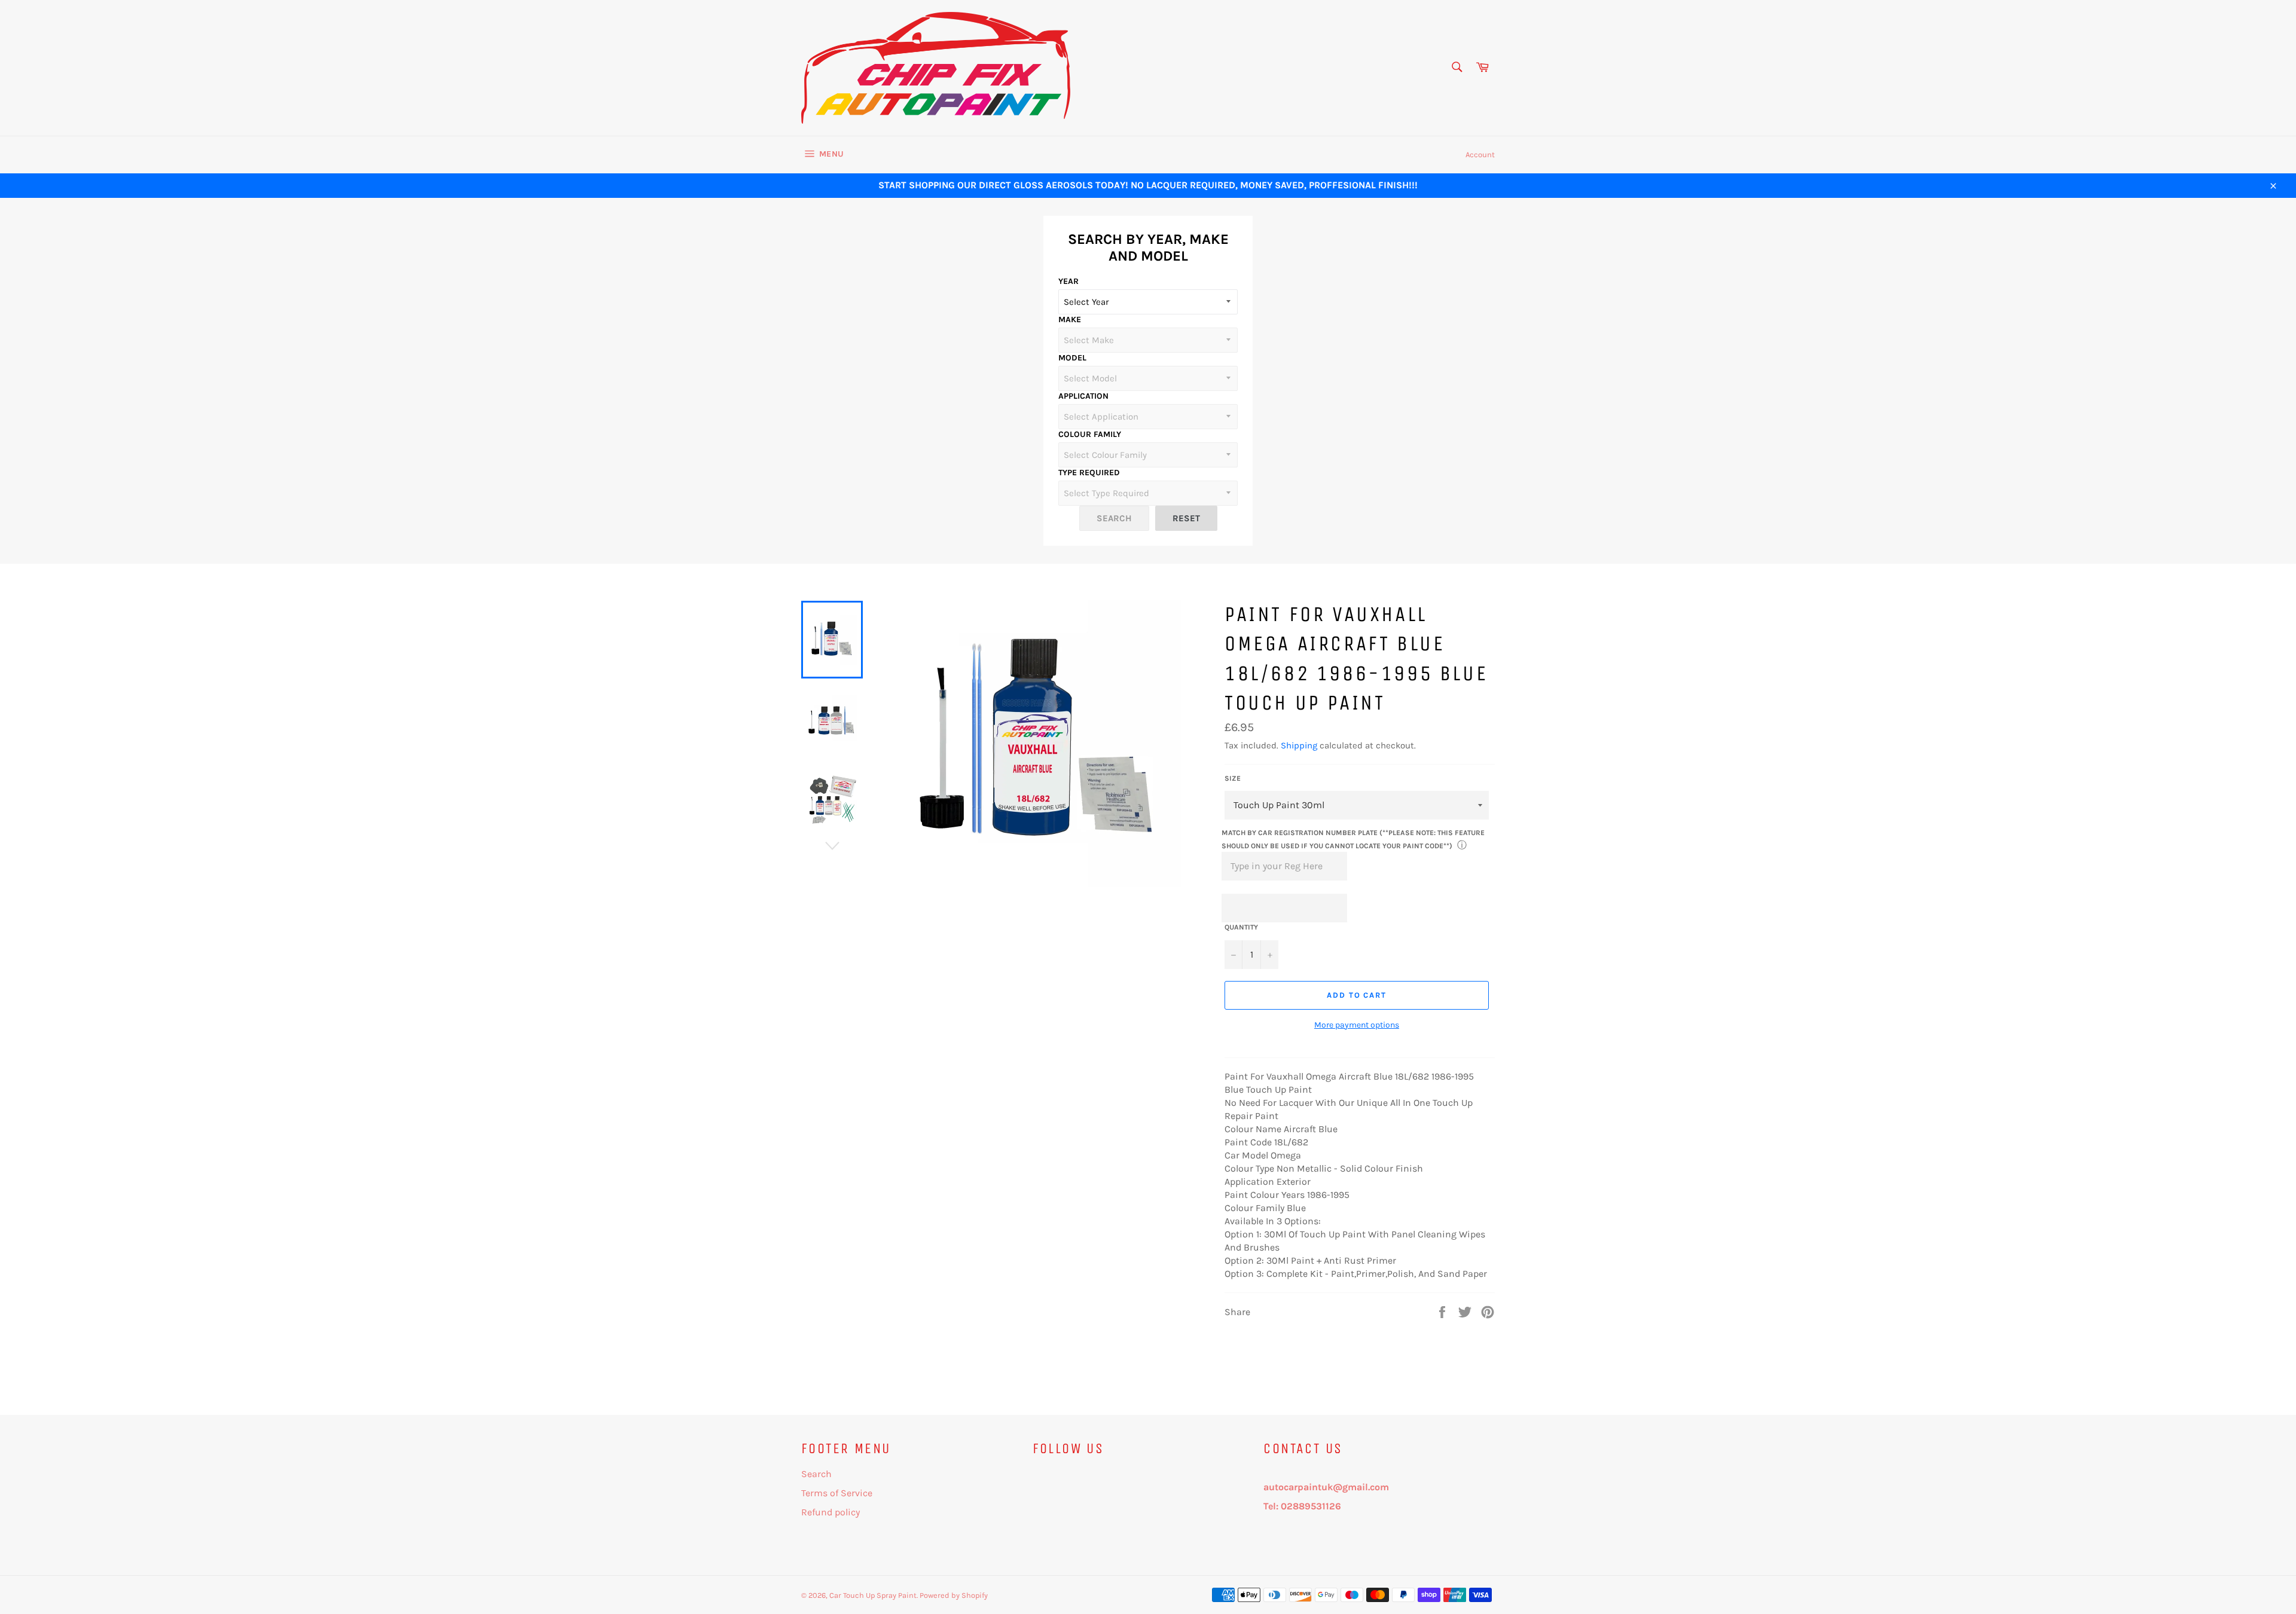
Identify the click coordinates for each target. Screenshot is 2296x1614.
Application (1083, 396)
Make (1070, 320)
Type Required (1089, 473)
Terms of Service (837, 1493)
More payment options (1357, 1025)
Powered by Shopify (954, 1595)
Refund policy (831, 1512)
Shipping (1299, 745)
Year (1068, 281)
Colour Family (1090, 434)
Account (1480, 155)
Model (1072, 358)
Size (1233, 778)
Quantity (1241, 927)
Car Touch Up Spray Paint (873, 1595)
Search (816, 1474)
